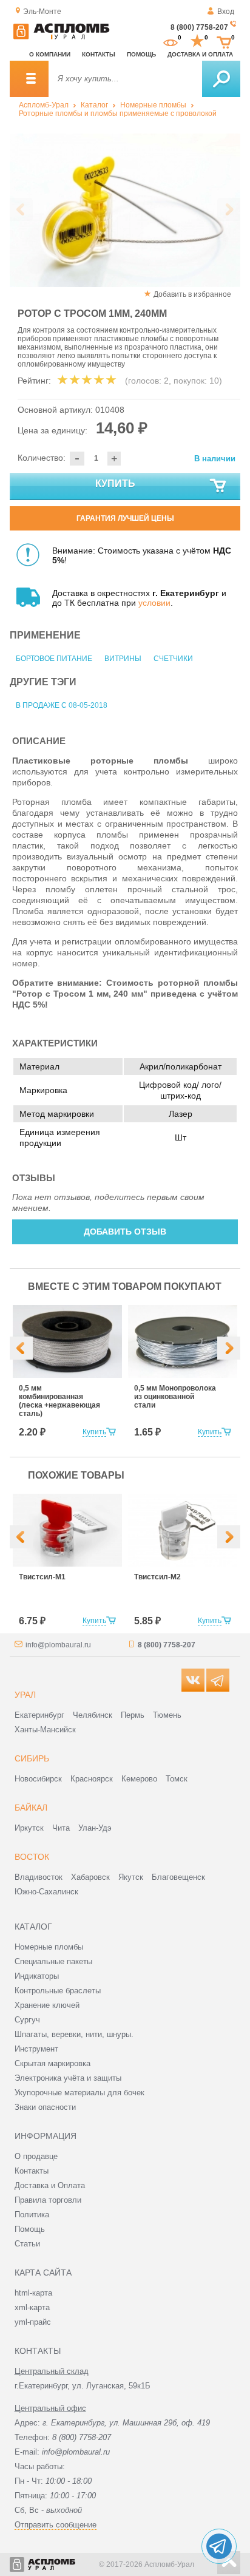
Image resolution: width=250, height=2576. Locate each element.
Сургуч (27, 2020)
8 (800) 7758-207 (199, 27)
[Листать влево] (21, 209)
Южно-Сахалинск (46, 1892)
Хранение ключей (47, 2005)
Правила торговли (48, 2200)
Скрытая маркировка (52, 2063)
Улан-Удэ (95, 1828)
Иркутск (29, 1828)
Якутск (131, 1877)
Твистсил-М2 (157, 1577)
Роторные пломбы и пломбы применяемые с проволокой (118, 114)
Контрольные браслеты (58, 1991)
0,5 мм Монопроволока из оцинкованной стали (175, 1397)
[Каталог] (29, 79)
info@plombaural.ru (58, 1645)
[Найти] (221, 79)
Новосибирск (38, 1779)
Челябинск (93, 1715)
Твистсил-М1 (42, 1577)
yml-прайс (33, 2322)
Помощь (141, 54)
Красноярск (92, 1779)
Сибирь (32, 1758)
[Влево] (21, 1348)
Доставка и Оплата (50, 2185)
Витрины (123, 659)
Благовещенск (178, 1877)
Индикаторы (37, 1976)
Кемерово (139, 1779)
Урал (25, 1695)
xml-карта (32, 2307)
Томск (177, 1779)
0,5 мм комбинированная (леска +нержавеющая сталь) (59, 1401)
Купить (115, 483)
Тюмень (167, 1715)
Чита (61, 1828)
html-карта (33, 2293)
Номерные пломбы (153, 105)
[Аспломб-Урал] (61, 37)
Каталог (94, 105)
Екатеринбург (39, 1715)
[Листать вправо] (229, 209)
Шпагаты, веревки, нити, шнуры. (74, 2034)
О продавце (36, 2156)
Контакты (99, 54)
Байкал (31, 1808)
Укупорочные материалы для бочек (79, 2093)
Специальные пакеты (53, 1961)
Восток (32, 1857)
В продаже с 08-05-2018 (62, 705)
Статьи (27, 2244)
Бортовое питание (54, 659)
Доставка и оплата (200, 54)
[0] (171, 41)
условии (154, 603)
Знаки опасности (45, 2107)
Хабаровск (90, 1877)
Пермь (133, 1715)
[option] (125, 210)
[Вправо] (229, 1348)
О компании (50, 54)
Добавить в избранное (192, 294)
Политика (32, 2215)
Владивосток (39, 1877)
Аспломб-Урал (44, 105)
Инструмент (36, 2049)
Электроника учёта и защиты (68, 2078)
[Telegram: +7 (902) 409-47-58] (219, 2546)
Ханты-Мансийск (45, 1730)
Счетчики (173, 659)
